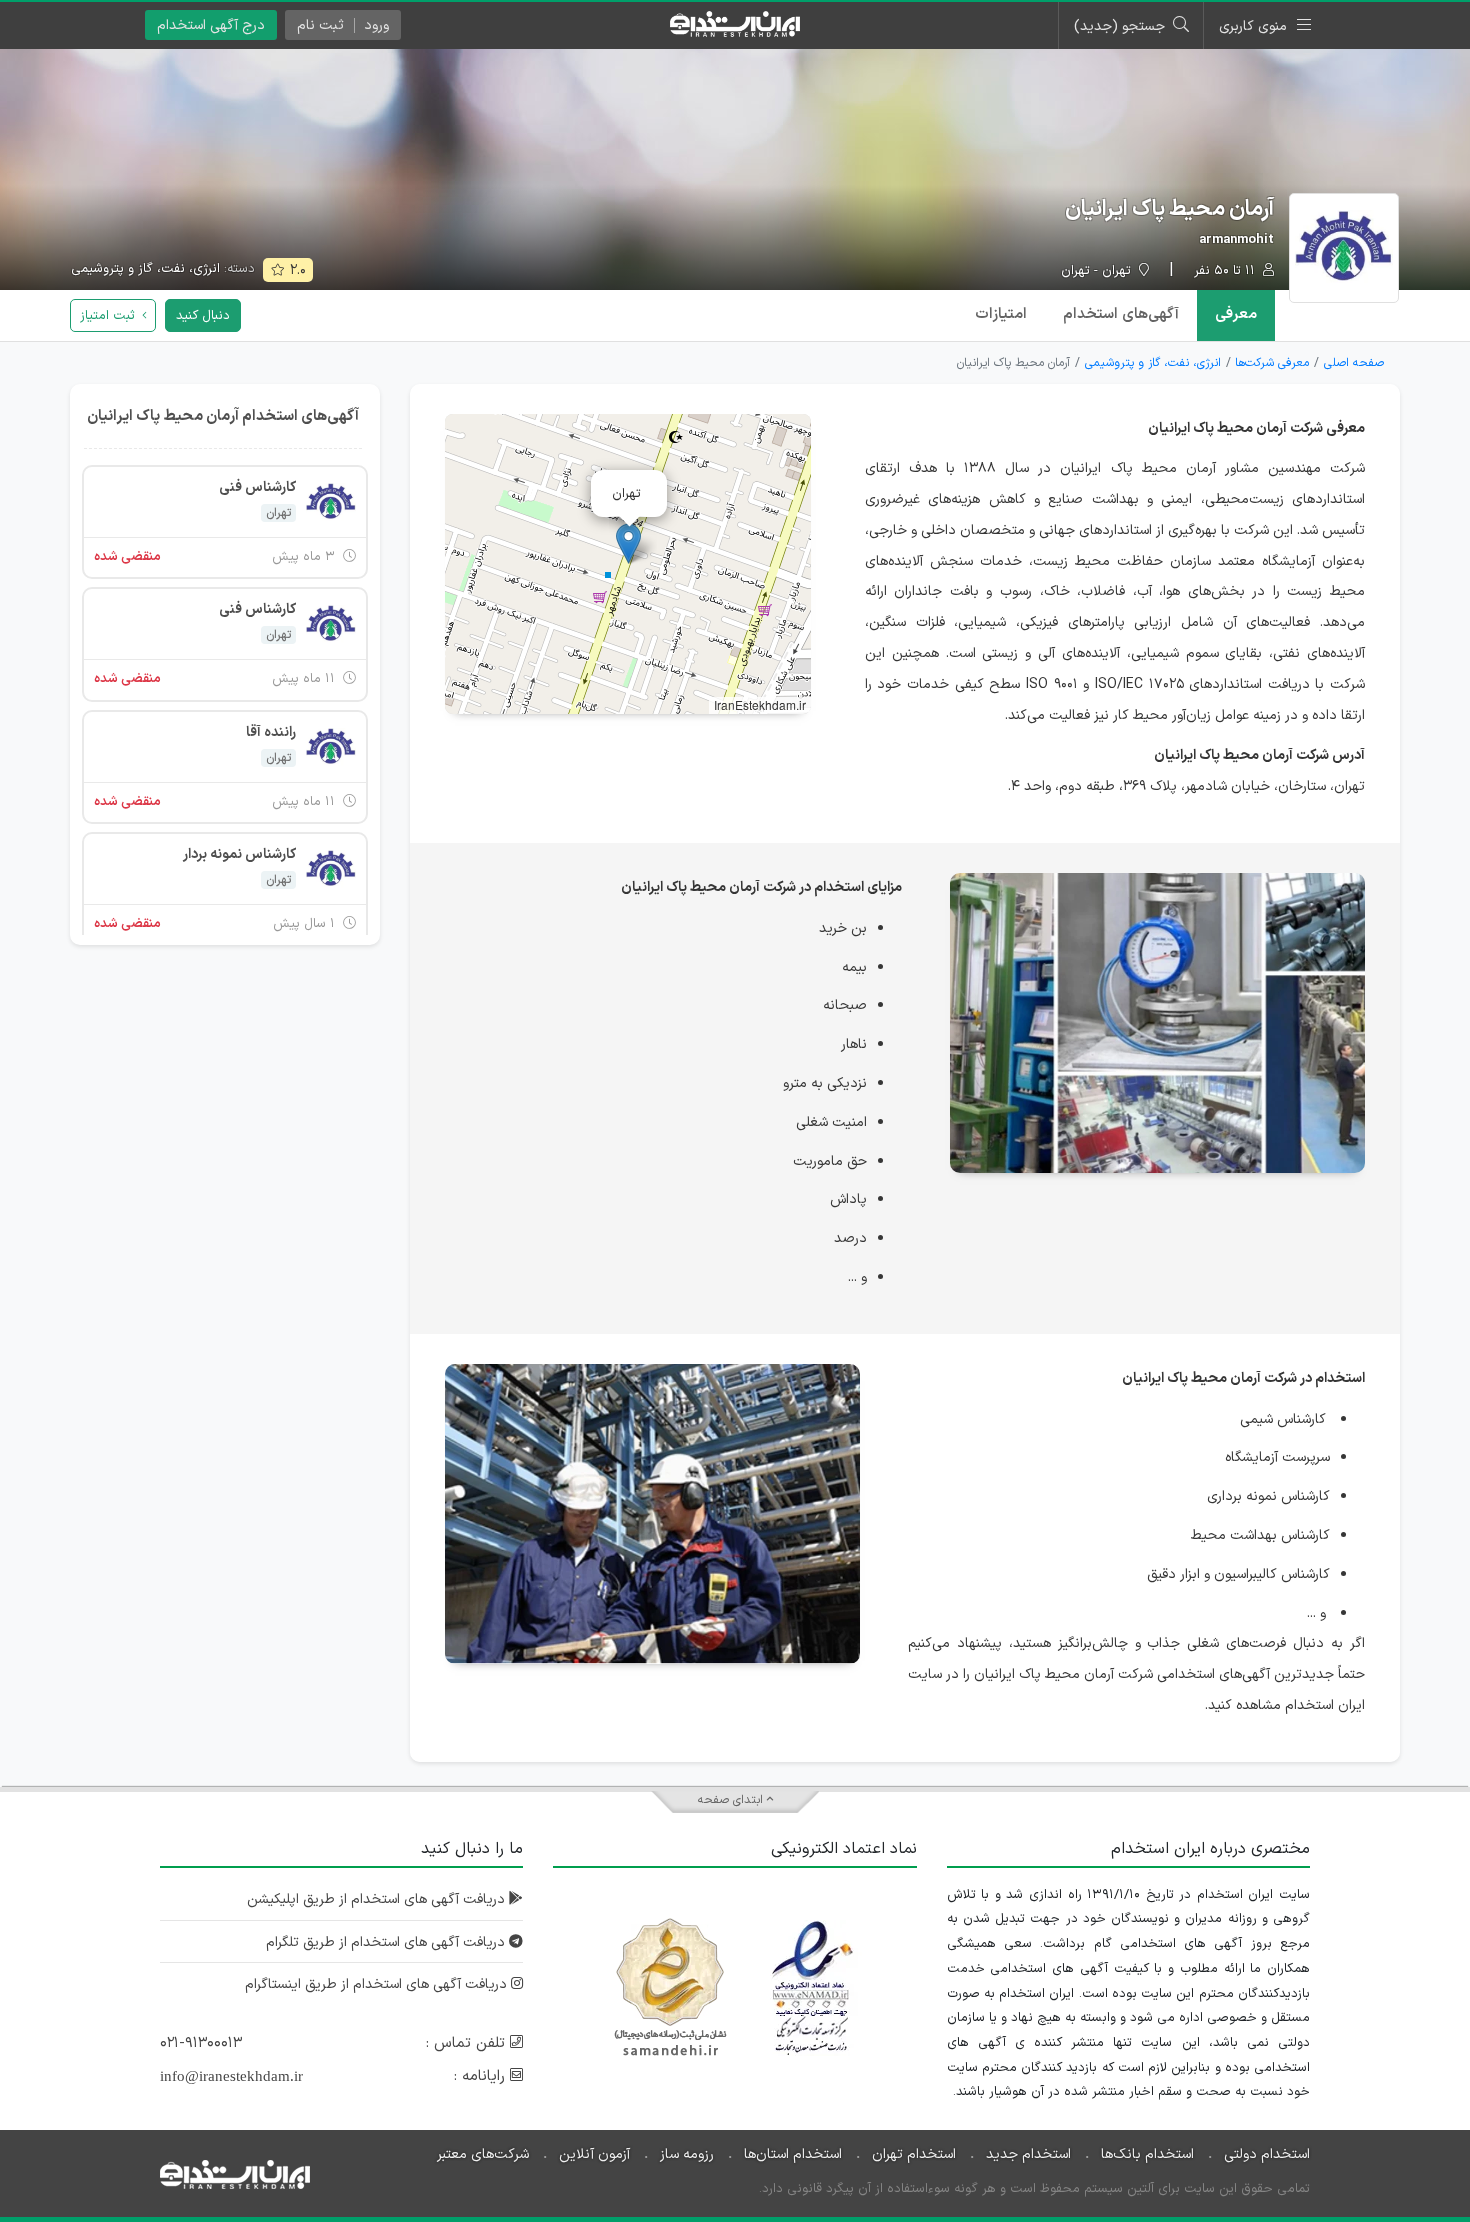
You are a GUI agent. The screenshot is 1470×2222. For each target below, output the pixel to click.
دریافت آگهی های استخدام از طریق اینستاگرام (378, 1984)
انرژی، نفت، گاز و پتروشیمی (145, 269)
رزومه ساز (687, 2154)
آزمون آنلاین (594, 2154)
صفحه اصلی (1354, 363)
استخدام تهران (914, 2154)
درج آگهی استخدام (211, 25)
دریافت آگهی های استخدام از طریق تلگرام (387, 1942)
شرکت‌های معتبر (483, 2154)
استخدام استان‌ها (793, 2154)
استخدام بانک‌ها (1147, 2154)
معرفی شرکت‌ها (1272, 363)
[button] (628, 543)
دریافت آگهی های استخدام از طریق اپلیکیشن (378, 1899)
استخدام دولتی (1267, 2154)
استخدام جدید (1028, 2154)
